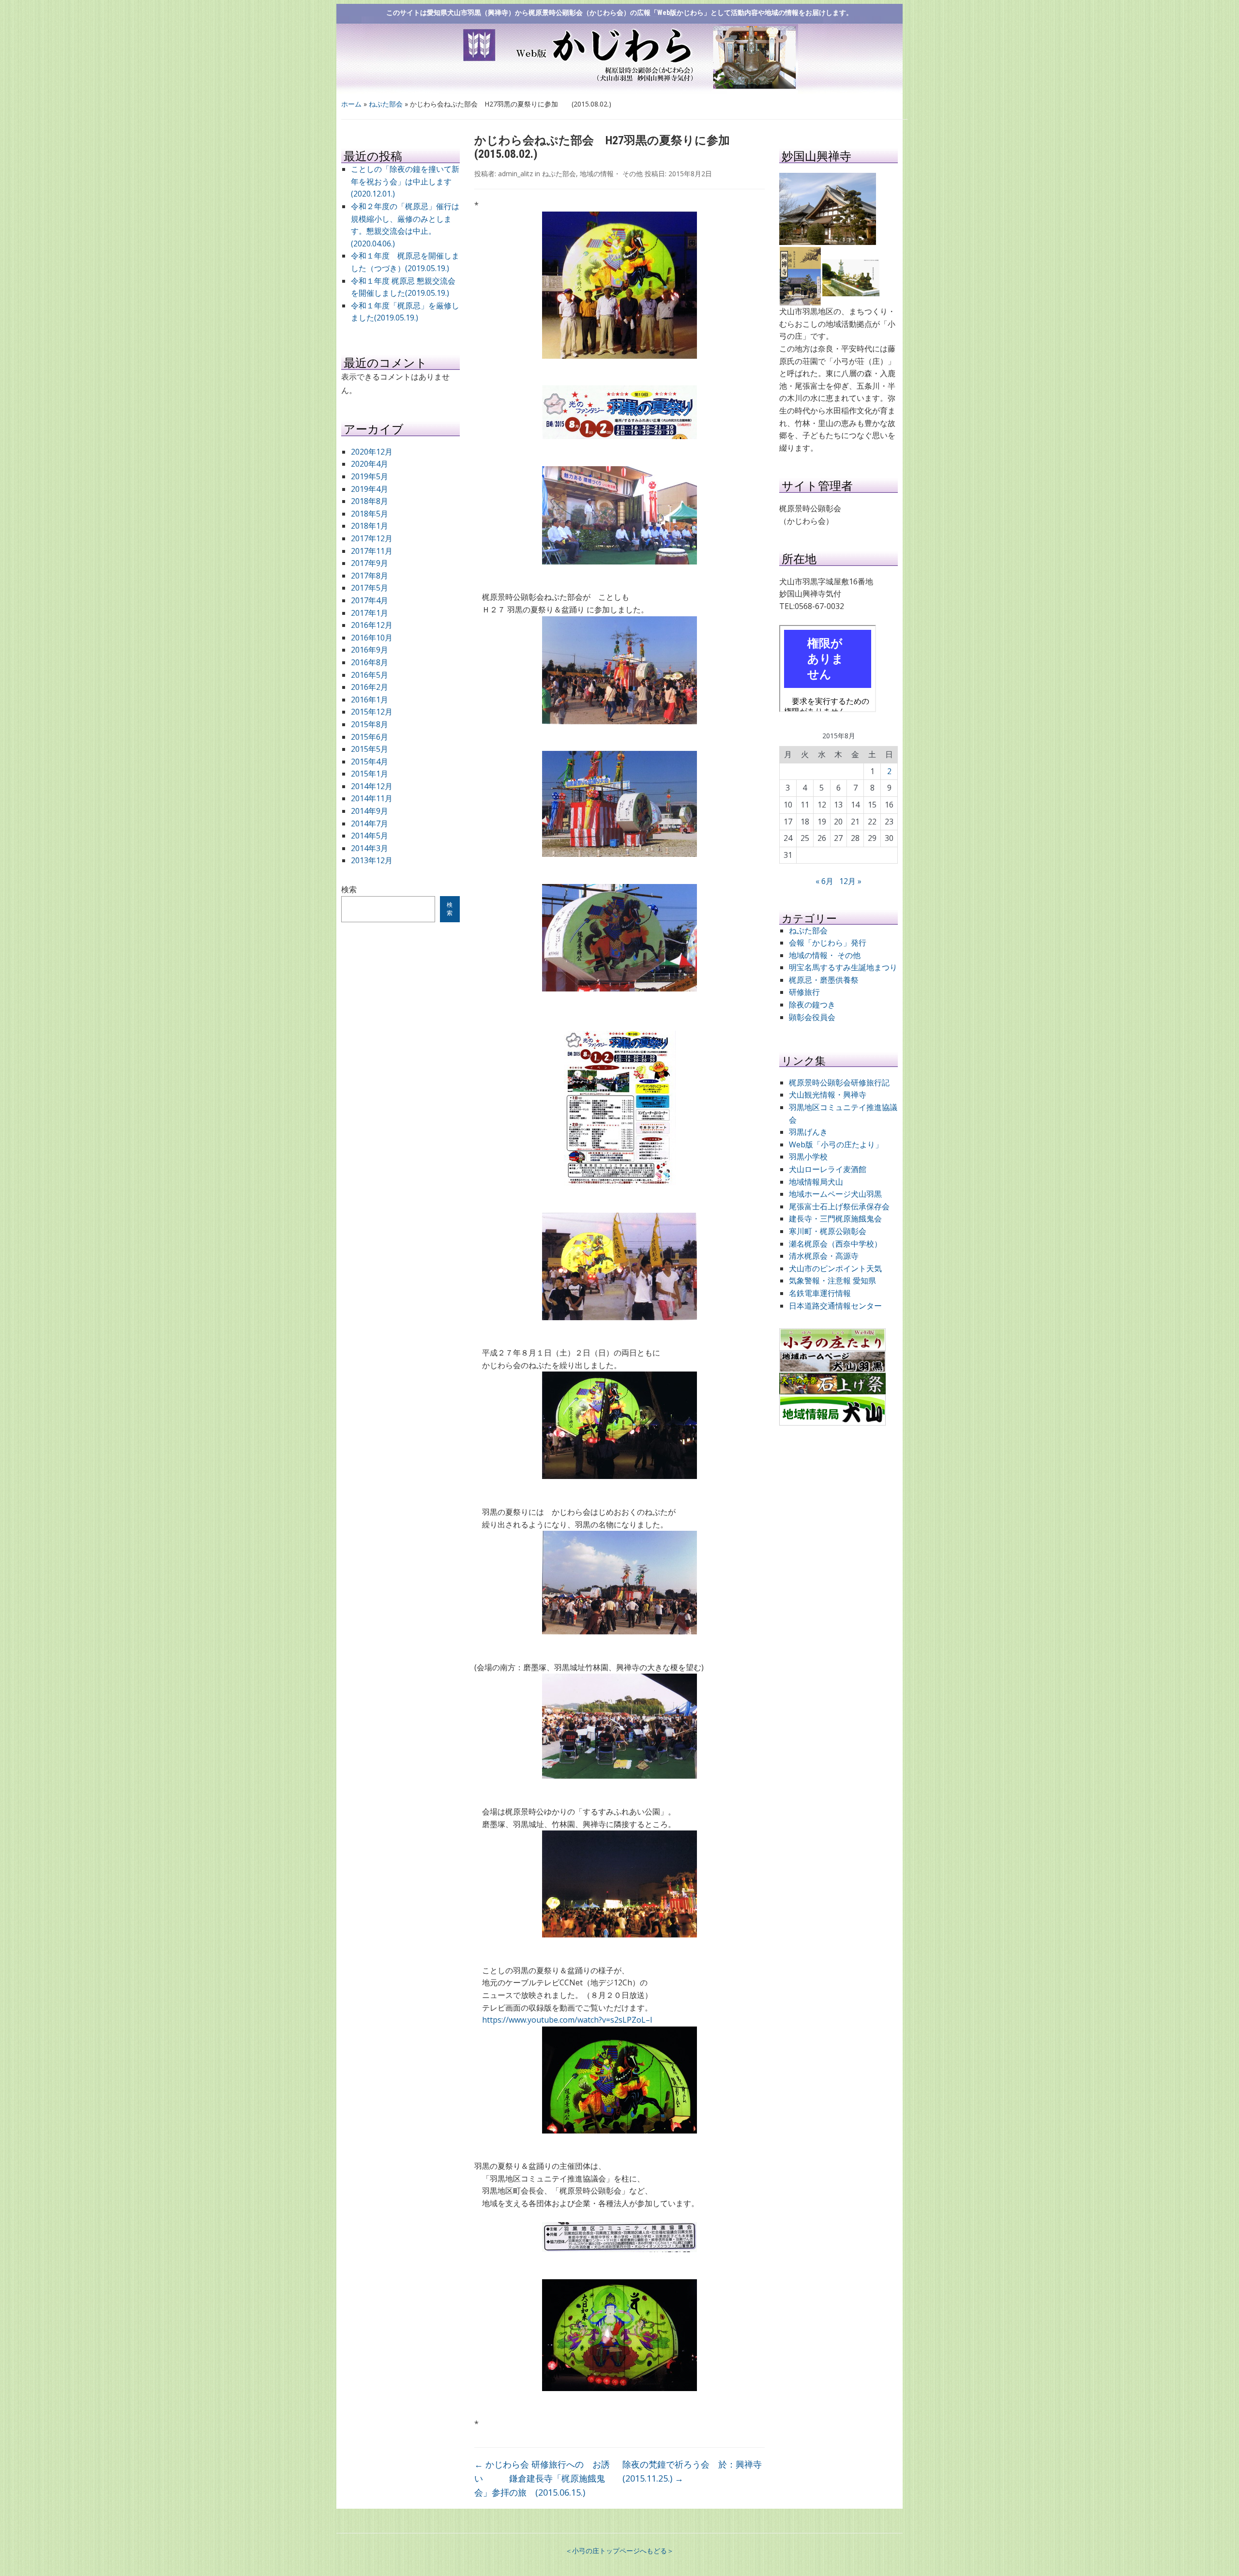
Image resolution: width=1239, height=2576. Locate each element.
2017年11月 (372, 551)
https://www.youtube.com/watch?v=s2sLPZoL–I (567, 2020)
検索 (349, 889)
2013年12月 (372, 860)
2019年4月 (370, 489)
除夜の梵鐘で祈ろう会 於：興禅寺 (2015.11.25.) (694, 2471)
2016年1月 (370, 700)
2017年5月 (370, 588)
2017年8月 (370, 576)
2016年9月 (370, 650)
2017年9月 (370, 563)
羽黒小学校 (808, 1157)
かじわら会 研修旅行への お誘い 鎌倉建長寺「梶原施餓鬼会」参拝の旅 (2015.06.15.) (542, 2478)
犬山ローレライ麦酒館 (828, 1169)
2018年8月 (370, 501)
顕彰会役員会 (812, 1017)
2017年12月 (372, 538)
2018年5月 (370, 514)
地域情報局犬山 (816, 1182)
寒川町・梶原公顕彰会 (828, 1231)
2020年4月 (370, 464)
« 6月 (824, 881)
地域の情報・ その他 (611, 174)
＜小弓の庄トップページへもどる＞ (619, 2551)
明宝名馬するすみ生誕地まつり (843, 967)
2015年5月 (370, 749)
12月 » (850, 881)
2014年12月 (372, 786)
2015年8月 (370, 724)
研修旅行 (804, 992)
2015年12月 (372, 712)
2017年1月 (370, 613)
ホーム (351, 104)
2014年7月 (370, 823)
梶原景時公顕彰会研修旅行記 (839, 1082)
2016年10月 (372, 638)
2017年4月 (370, 600)
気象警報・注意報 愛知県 (832, 1280)
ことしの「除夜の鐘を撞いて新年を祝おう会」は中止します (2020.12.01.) (405, 181)
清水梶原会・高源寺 (824, 1256)
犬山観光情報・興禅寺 (831, 1095)
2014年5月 (370, 836)
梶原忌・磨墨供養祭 (824, 980)
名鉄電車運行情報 (820, 1293)
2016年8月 (370, 662)
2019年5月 (370, 476)
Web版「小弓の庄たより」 (836, 1144)
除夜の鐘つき (812, 1005)
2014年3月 (370, 848)
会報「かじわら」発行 (828, 943)
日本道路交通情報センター (835, 1306)
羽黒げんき (808, 1132)
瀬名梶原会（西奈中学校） (835, 1244)
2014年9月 (370, 811)
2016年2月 (370, 687)
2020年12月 (372, 452)
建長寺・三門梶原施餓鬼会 (835, 1219)
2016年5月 (370, 675)
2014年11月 (372, 798)
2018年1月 (370, 526)
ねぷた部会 (386, 104)
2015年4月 (370, 762)
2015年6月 (370, 737)
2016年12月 (372, 625)
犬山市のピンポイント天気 (835, 1268)
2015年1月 (370, 774)
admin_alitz (515, 174)
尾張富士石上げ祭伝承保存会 (839, 1206)
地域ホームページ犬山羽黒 (835, 1194)
